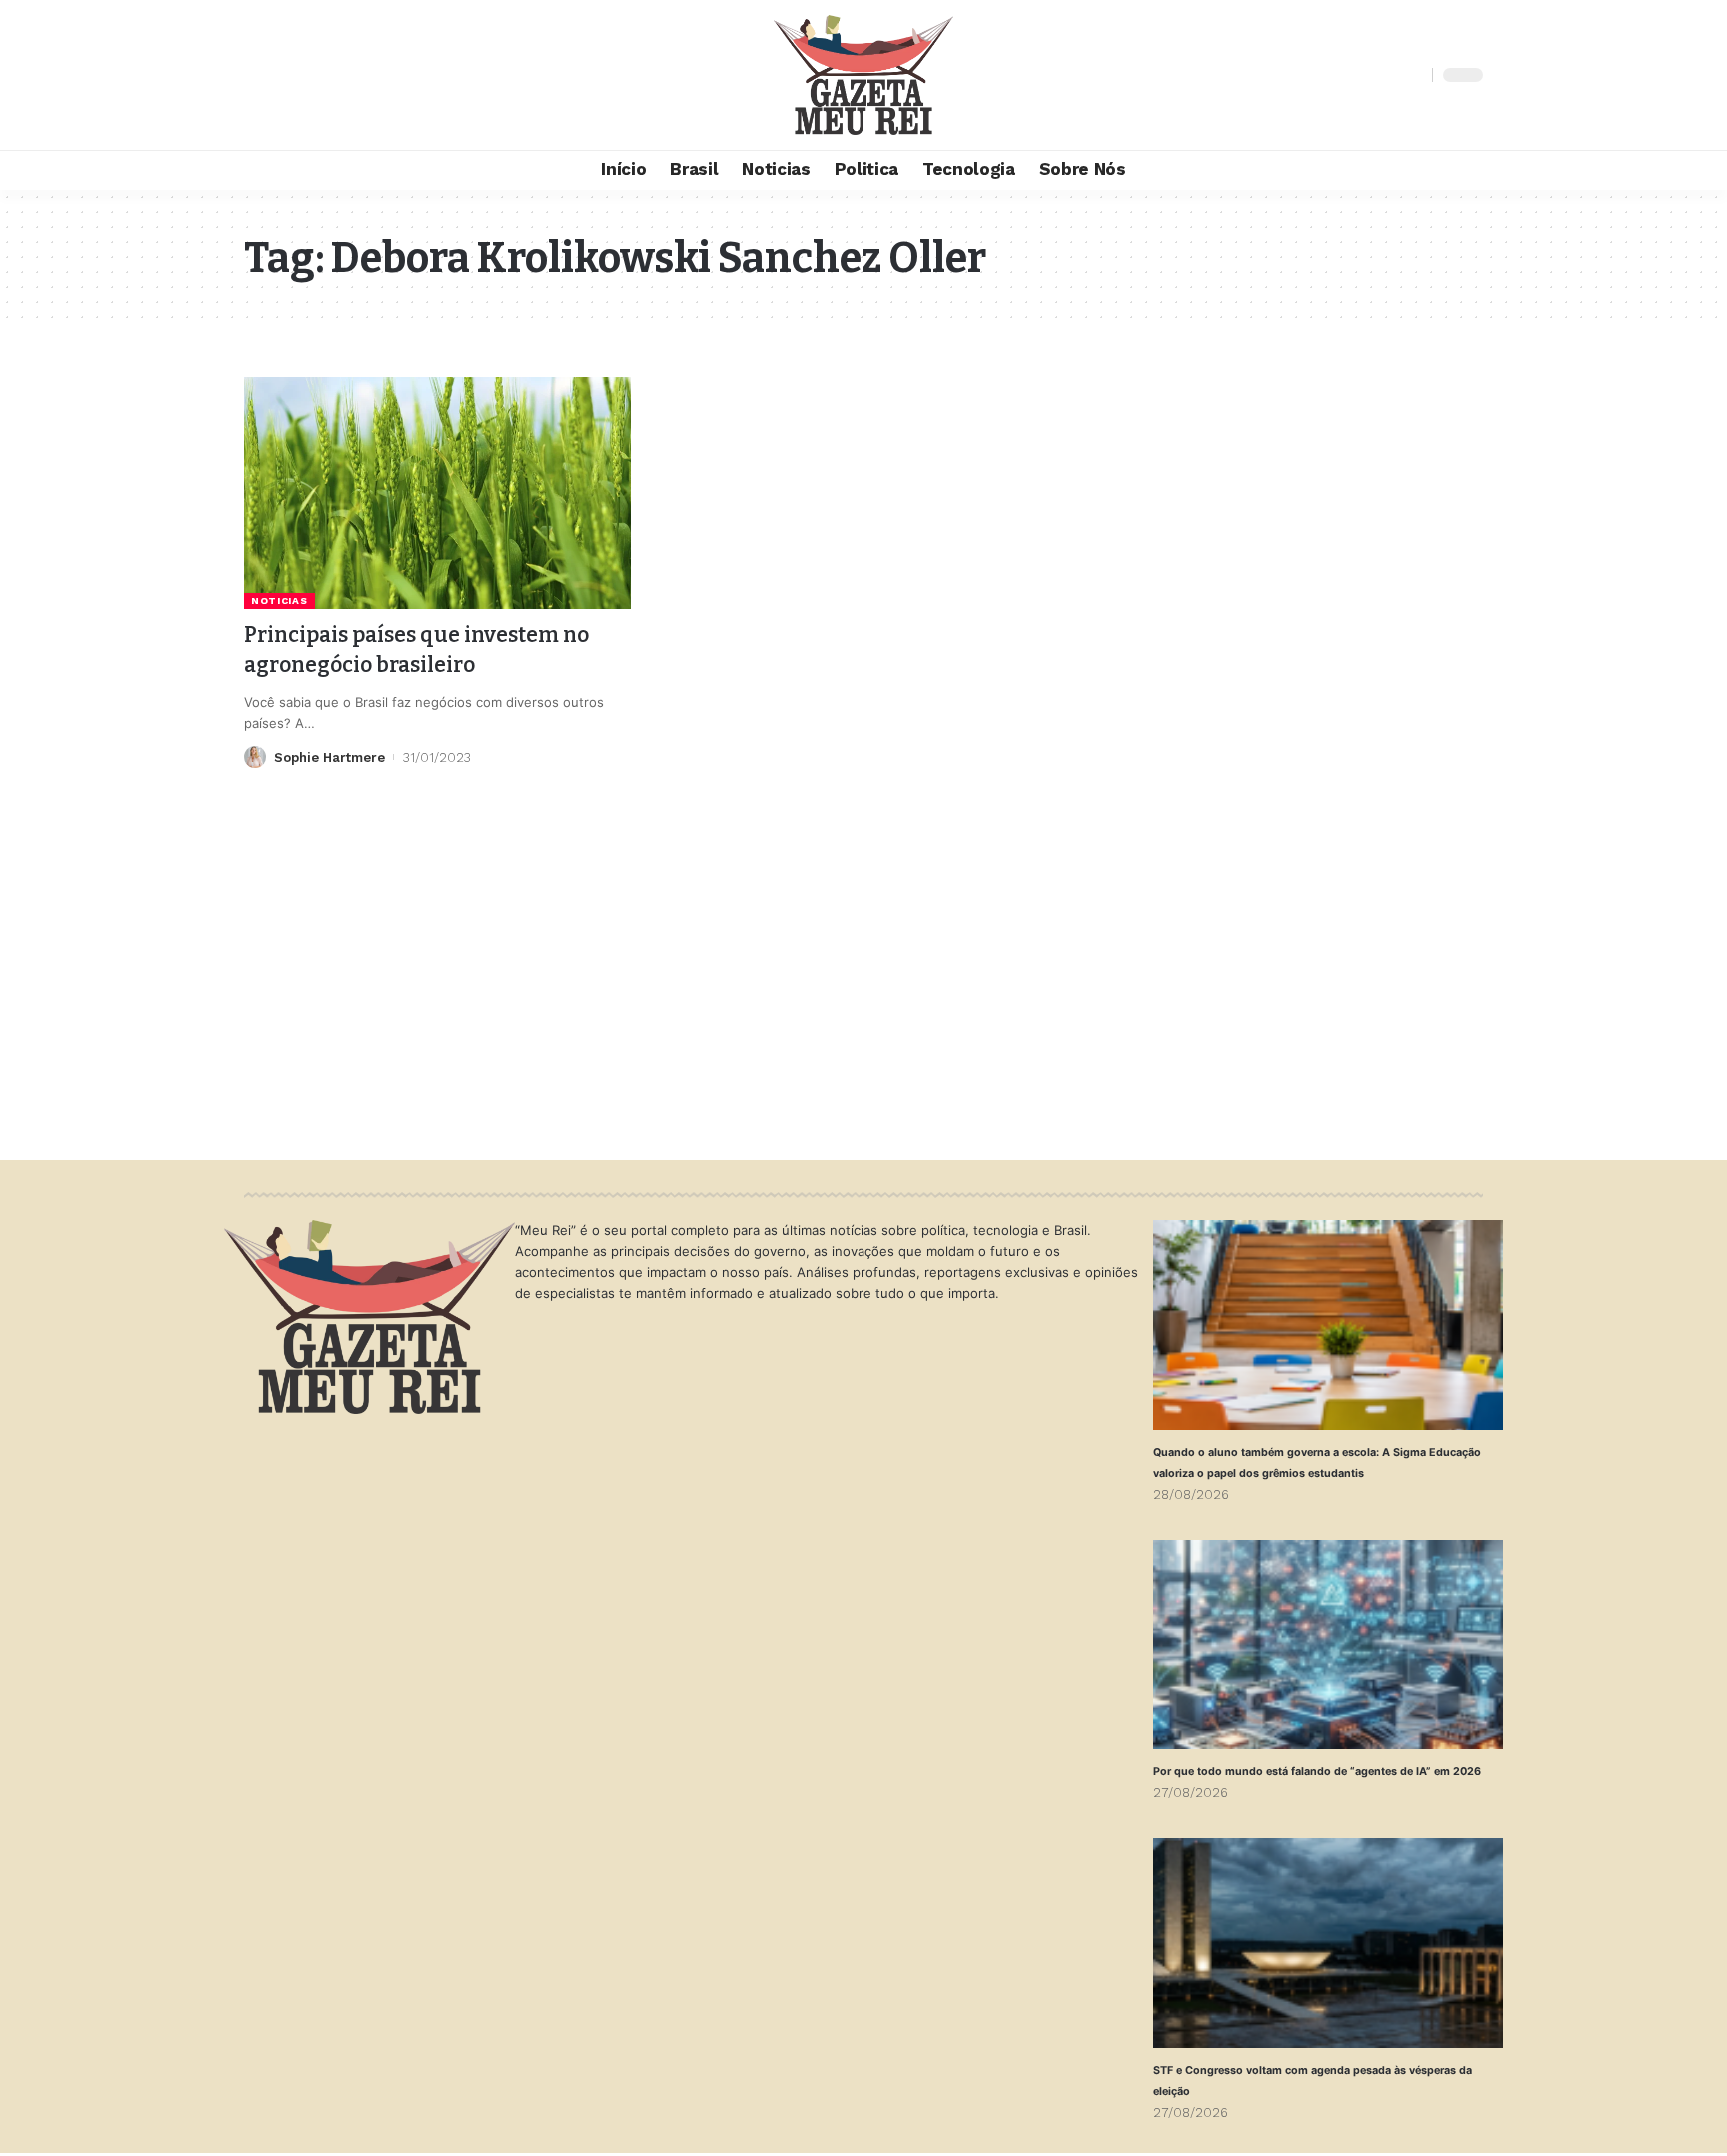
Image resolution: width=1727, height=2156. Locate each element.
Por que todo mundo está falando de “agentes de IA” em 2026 (1317, 1772)
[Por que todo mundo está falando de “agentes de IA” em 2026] (1328, 1645)
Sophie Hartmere (329, 757)
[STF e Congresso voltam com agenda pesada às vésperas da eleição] (1328, 1943)
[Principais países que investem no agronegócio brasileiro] (437, 493)
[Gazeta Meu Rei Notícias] (863, 75)
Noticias (279, 600)
